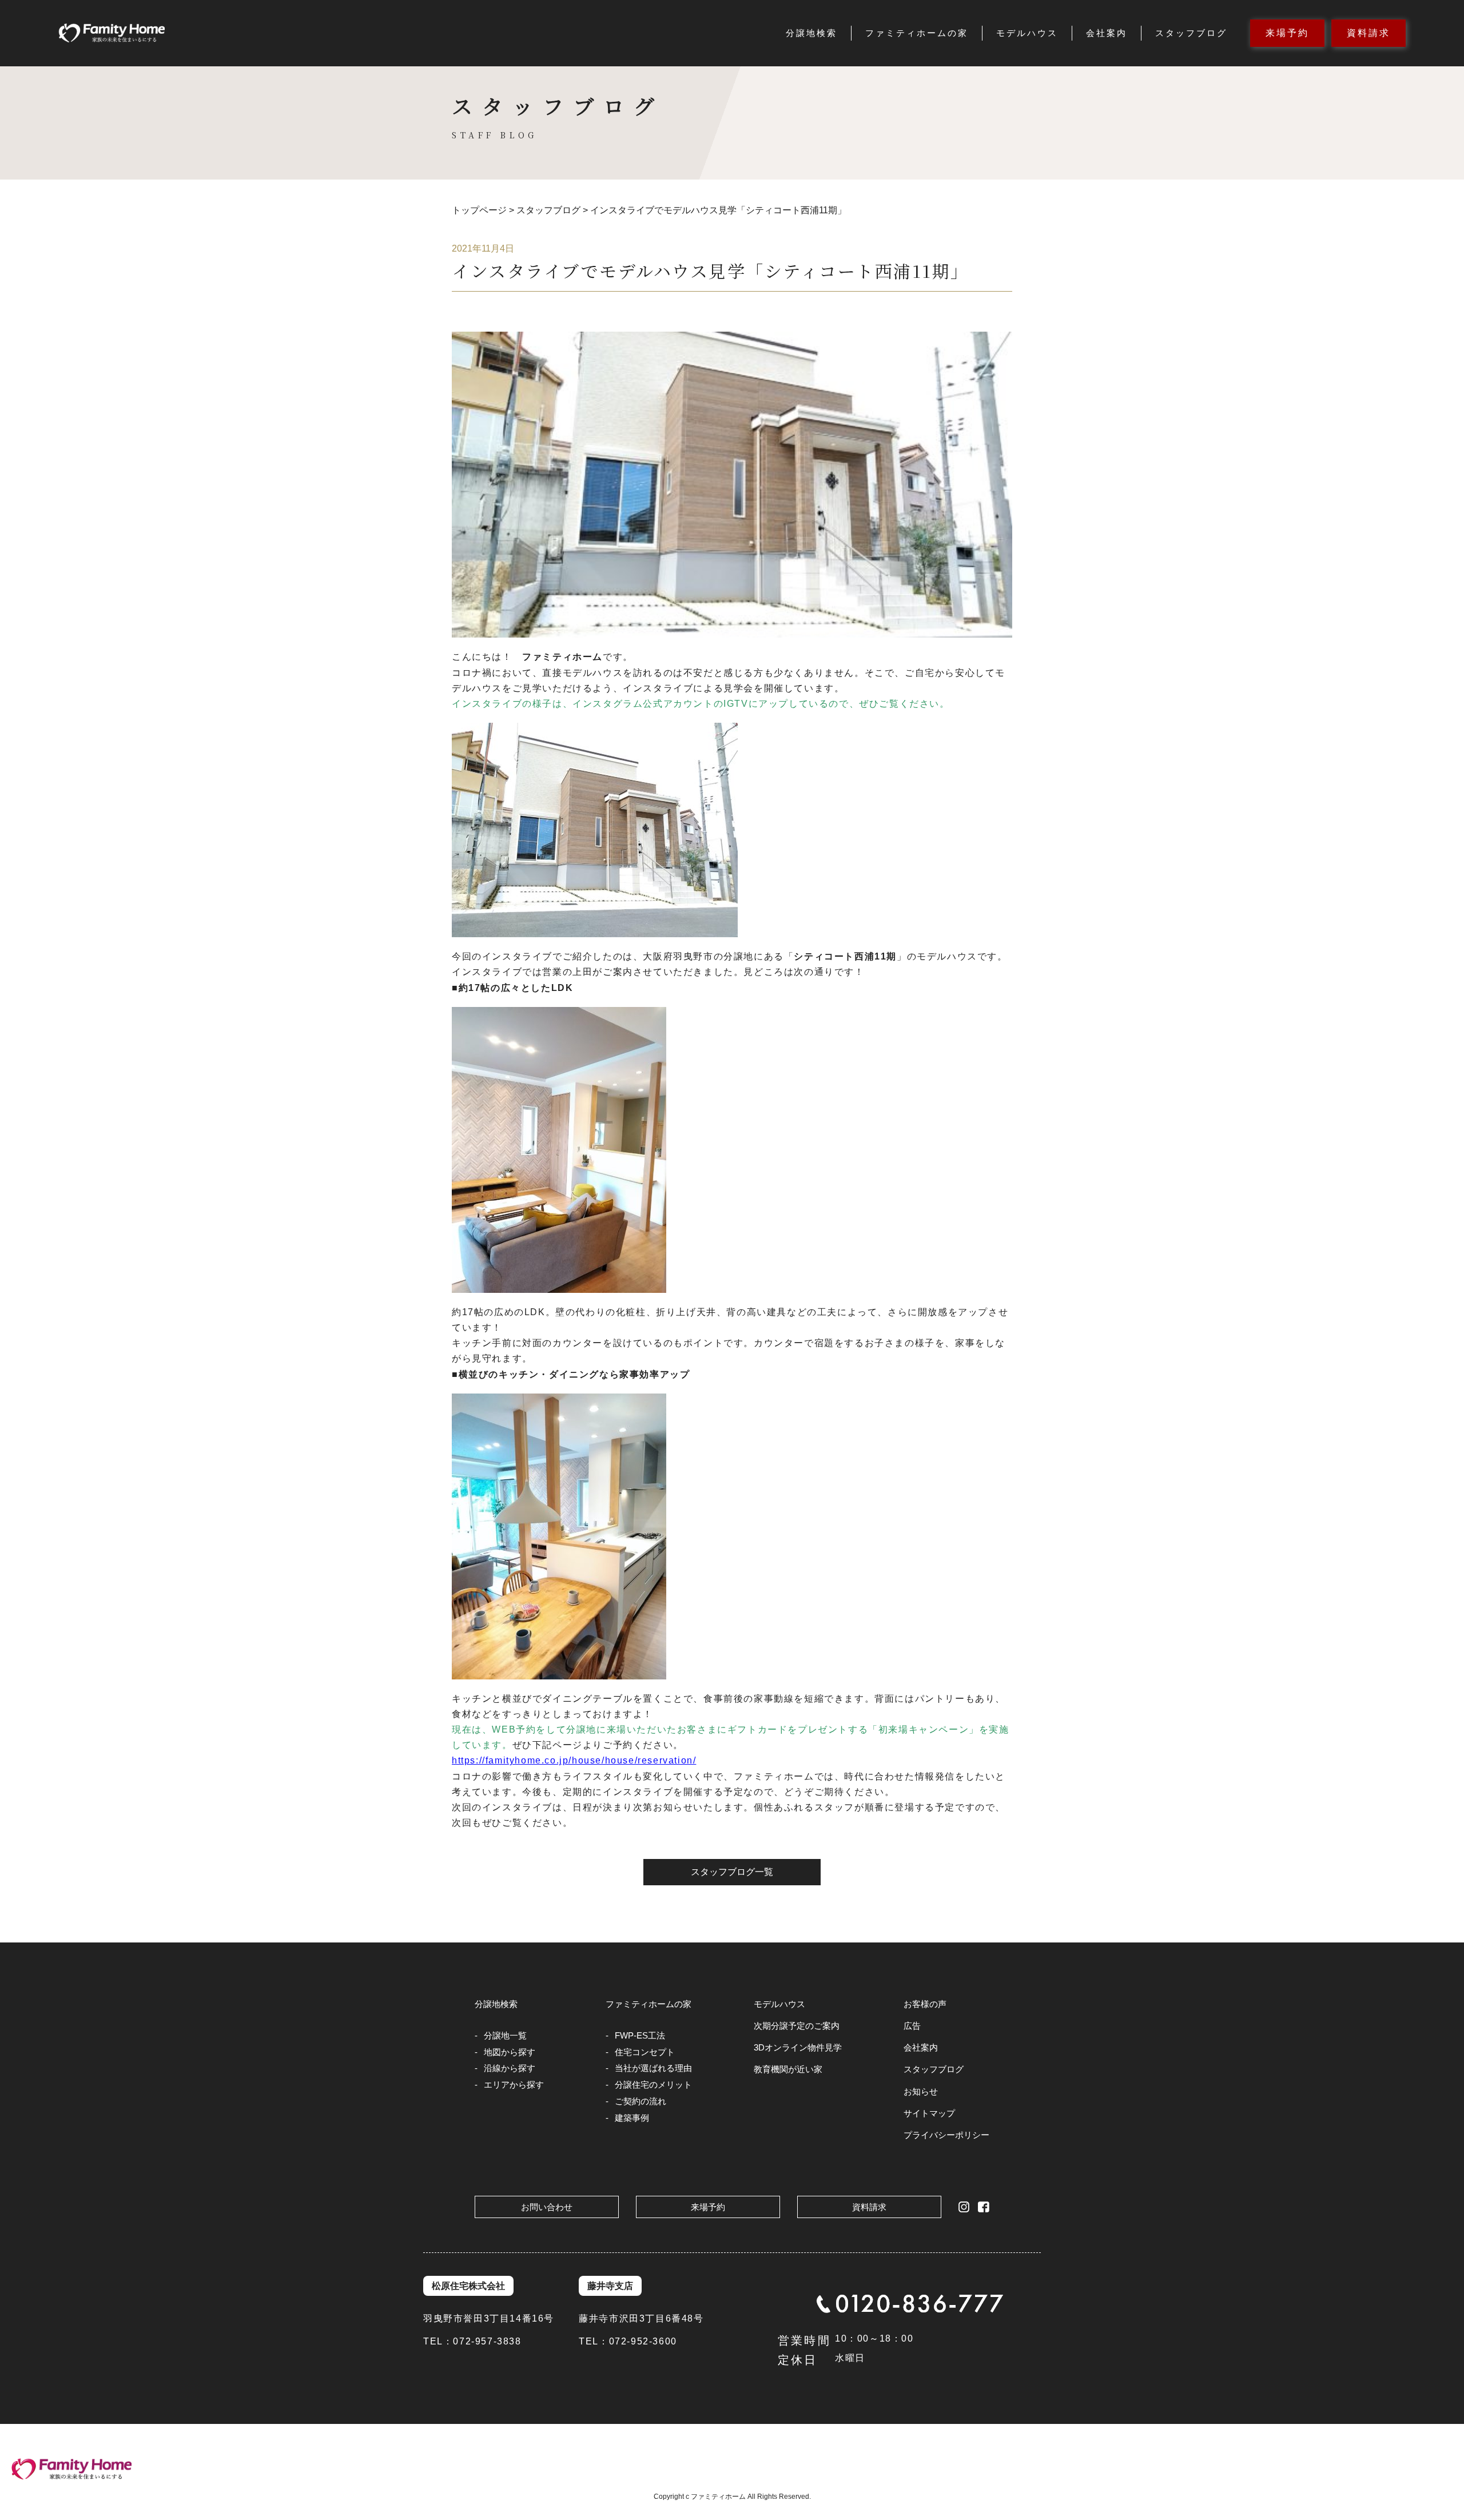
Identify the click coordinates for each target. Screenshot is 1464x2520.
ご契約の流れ (640, 2101)
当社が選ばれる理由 (653, 2068)
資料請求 (1368, 33)
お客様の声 (925, 2004)
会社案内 (1107, 33)
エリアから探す (514, 2085)
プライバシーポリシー (946, 2135)
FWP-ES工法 (640, 2035)
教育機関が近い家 (788, 2069)
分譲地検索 (811, 33)
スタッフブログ (1191, 33)
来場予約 (1287, 33)
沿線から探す (510, 2068)
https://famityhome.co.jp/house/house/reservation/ (574, 1760)
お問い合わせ (547, 2207)
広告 (912, 2026)
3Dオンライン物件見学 (798, 2047)
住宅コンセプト (645, 2052)
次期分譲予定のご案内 (797, 2026)
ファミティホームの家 (917, 33)
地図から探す (510, 2052)
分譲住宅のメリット (653, 2085)
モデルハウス (1027, 33)
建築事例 (632, 2118)
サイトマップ (929, 2113)
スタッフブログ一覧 (732, 1872)
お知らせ (921, 2091)
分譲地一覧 (505, 2035)
